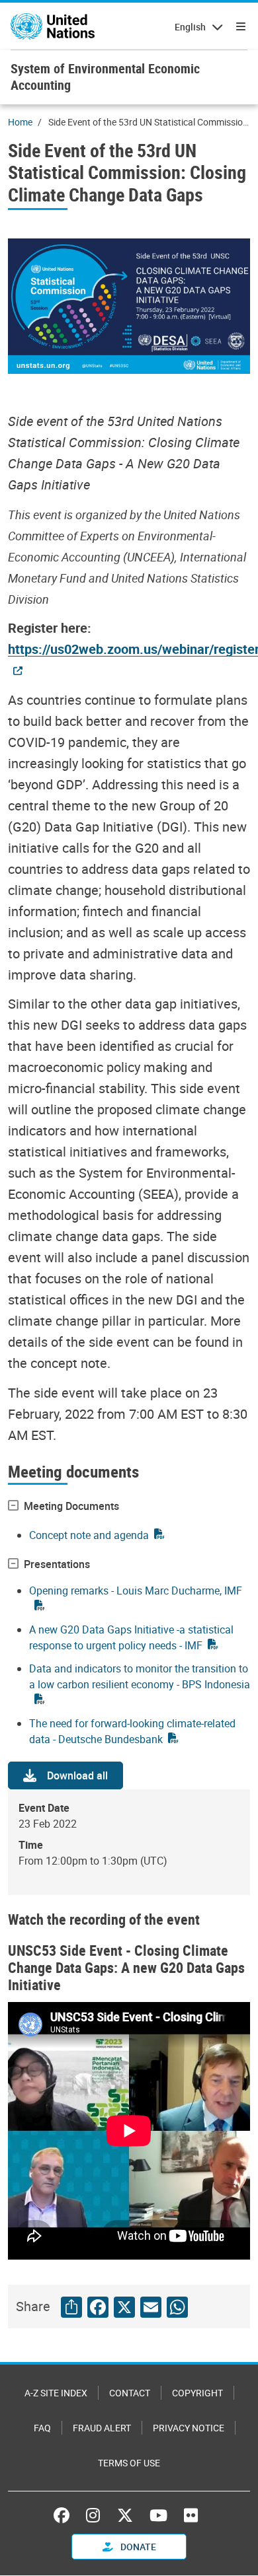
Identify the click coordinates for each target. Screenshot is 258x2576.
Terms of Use (129, 2463)
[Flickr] (191, 2515)
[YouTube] (158, 2515)
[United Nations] (53, 26)
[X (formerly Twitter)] (125, 2515)
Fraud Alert (102, 2428)
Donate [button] (137, 2547)
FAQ (42, 2428)
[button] (65, 1775)
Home (20, 122)
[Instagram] (93, 2515)
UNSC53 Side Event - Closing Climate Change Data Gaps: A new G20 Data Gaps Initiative (126, 1967)
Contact (130, 2393)
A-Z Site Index (56, 2393)
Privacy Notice (189, 2428)
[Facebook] (65, 2515)
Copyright (197, 2393)
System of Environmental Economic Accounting (105, 77)
